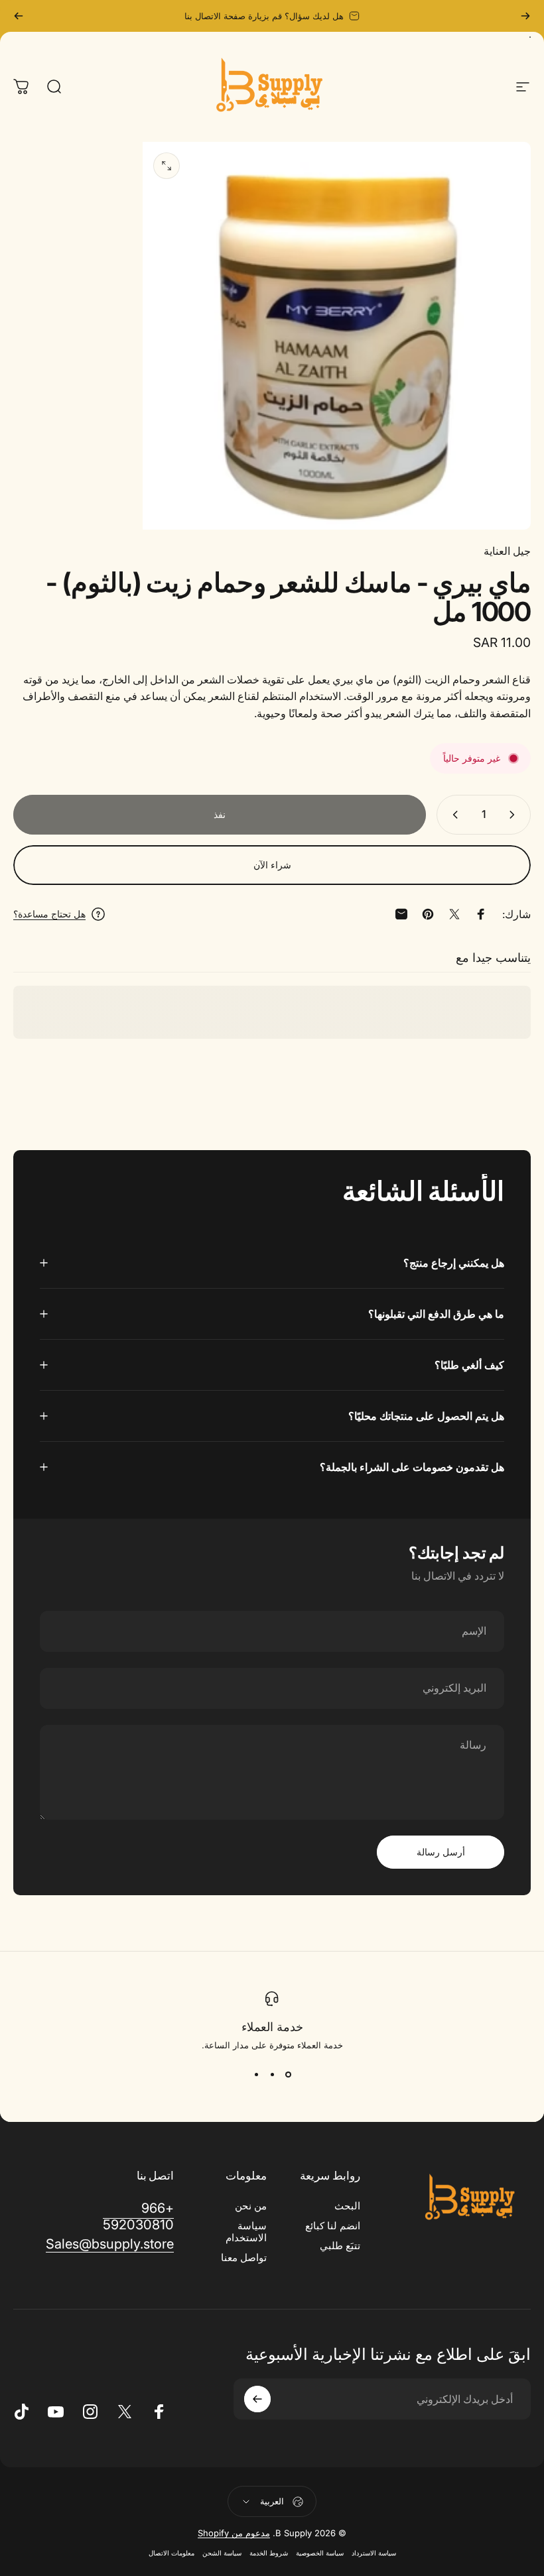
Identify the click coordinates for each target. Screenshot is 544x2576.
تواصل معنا (244, 2258)
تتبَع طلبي (340, 2246)
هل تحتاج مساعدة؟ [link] (49, 914)
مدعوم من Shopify (234, 2533)
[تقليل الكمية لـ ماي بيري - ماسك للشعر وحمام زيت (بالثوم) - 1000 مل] (515, 815)
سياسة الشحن (222, 2553)
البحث (347, 2206)
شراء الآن (272, 865)
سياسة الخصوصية (320, 2553)
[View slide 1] (288, 2074)
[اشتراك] (257, 2399)
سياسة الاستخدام (246, 2232)
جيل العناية (507, 551)
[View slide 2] (272, 2074)
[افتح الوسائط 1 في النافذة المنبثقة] (167, 166)
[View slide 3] (256, 2074)
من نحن (251, 2206)
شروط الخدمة (269, 2553)
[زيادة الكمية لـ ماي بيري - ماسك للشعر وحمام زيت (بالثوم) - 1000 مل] (452, 815)
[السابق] (525, 16)
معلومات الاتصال (171, 2553)
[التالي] (19, 16)
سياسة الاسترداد (374, 2553)
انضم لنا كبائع (333, 2226)
